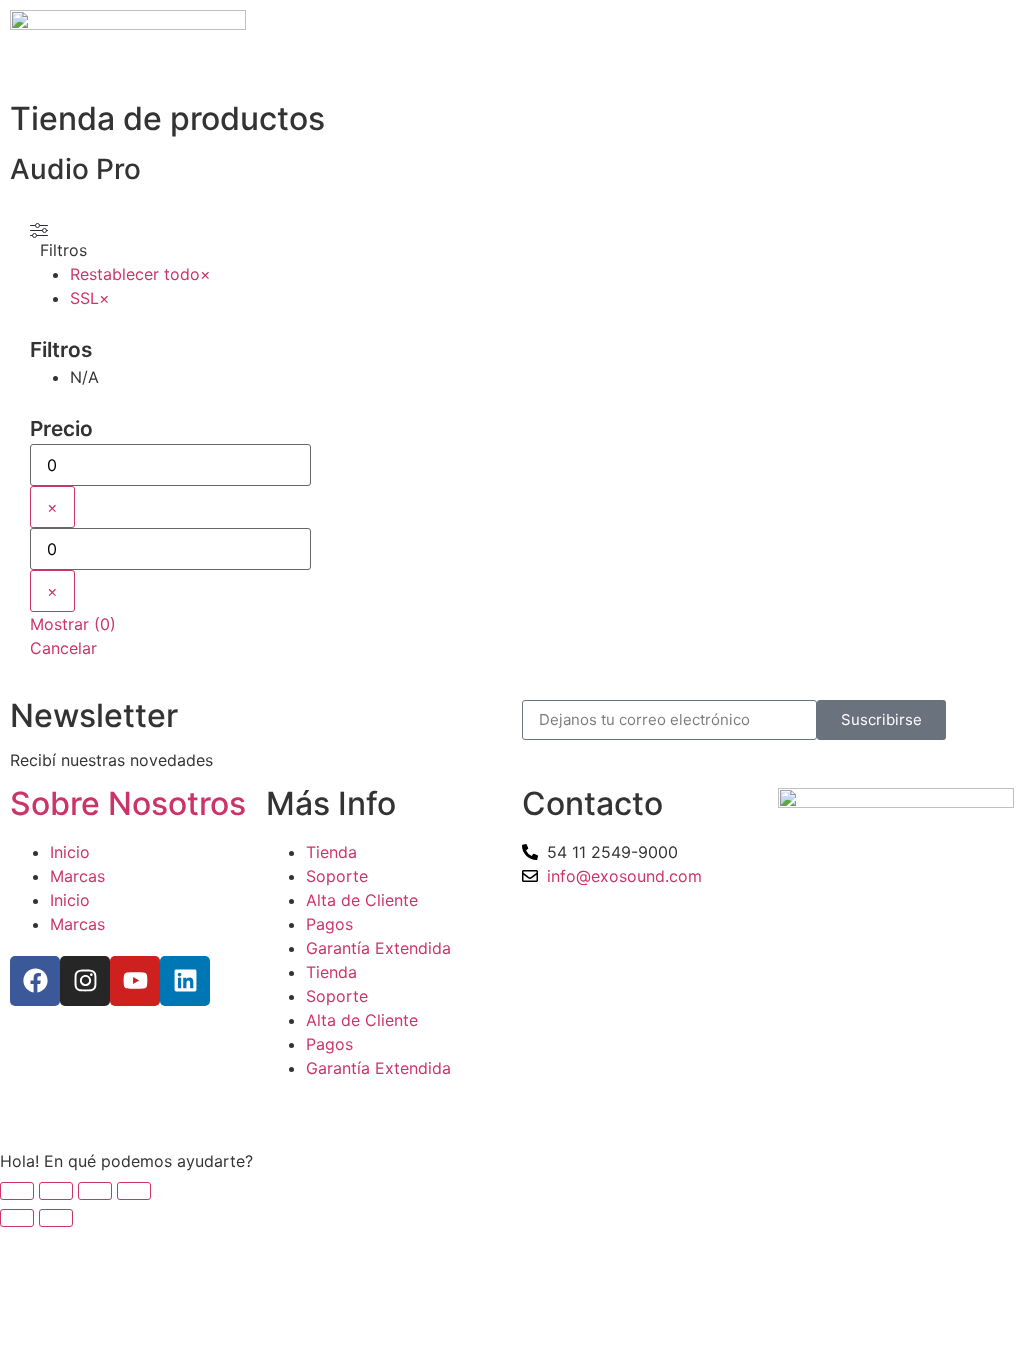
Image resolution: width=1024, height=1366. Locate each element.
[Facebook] (35, 981)
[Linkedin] (185, 981)
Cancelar (63, 648)
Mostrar (73, 624)
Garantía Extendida (378, 948)
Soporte (337, 876)
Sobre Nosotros (128, 803)
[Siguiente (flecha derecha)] (56, 1218)
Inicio (70, 852)
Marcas (77, 876)
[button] (512, 1161)
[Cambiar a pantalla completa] (56, 1191)
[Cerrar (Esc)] (134, 1191)
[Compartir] (95, 1191)
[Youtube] (135, 981)
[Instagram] (85, 981)
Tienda (331, 852)
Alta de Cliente (362, 900)
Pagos (329, 924)
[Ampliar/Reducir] (17, 1191)
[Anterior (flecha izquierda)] (17, 1218)
